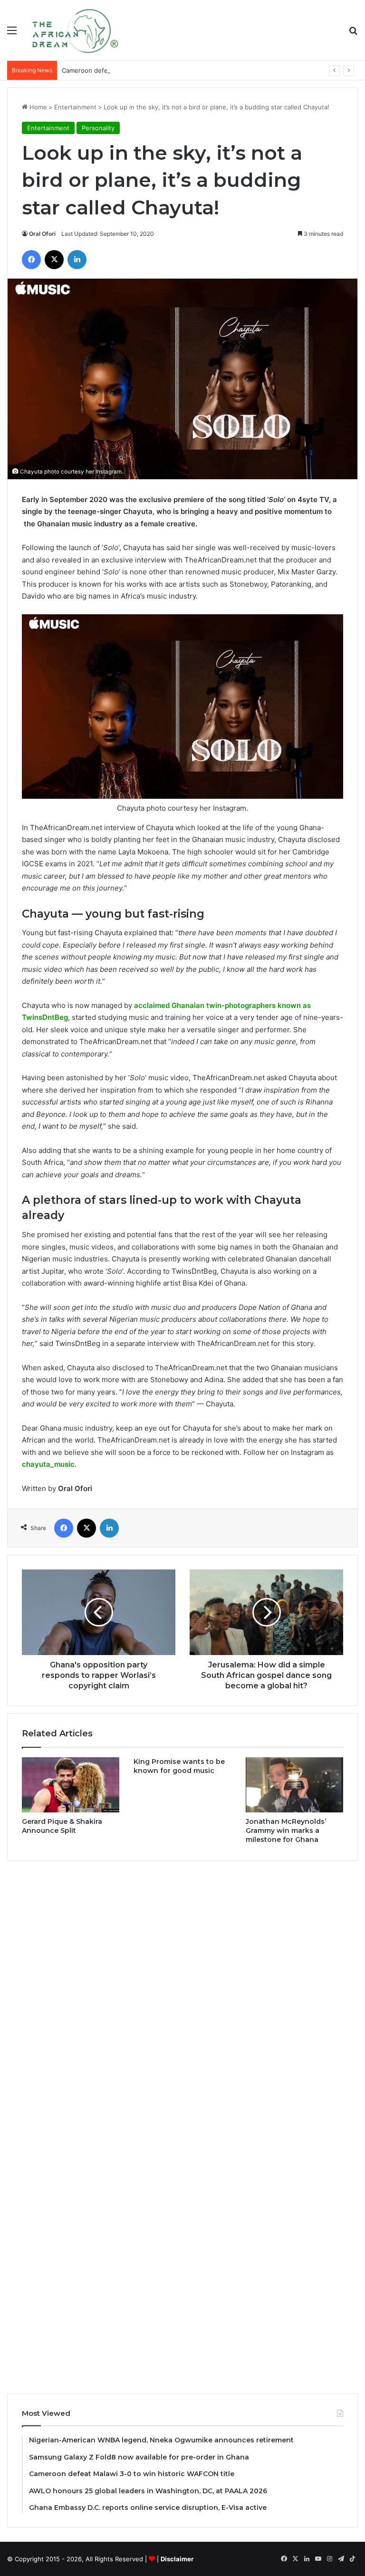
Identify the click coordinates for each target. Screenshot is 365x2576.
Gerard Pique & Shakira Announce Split (62, 1826)
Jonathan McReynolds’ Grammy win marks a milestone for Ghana (286, 1830)
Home (37, 107)
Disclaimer (177, 2559)
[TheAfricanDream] (74, 30)
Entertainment (75, 107)
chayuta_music (48, 1464)
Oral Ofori (42, 234)
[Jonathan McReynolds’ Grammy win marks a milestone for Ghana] (294, 1785)
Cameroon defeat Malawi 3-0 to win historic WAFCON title (148, 70)
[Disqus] (182, 1997)
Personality (98, 128)
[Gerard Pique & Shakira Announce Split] (71, 1785)
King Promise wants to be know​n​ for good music (179, 1766)
